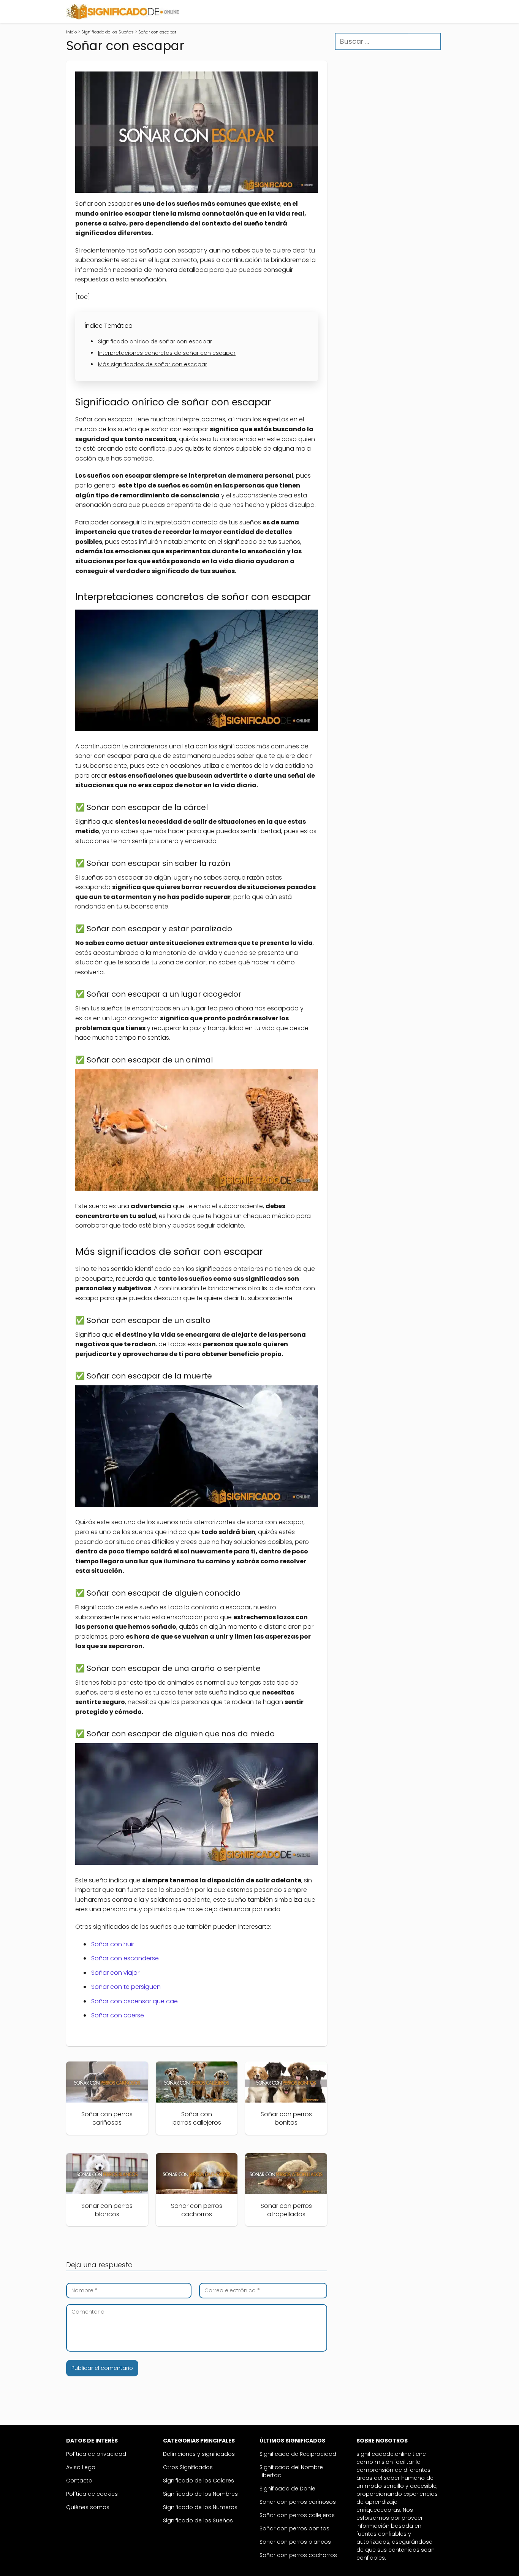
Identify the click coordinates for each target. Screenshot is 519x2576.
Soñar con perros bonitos (294, 2528)
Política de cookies (92, 2494)
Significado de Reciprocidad (298, 2454)
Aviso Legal (81, 2467)
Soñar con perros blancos (295, 2542)
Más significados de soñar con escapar (153, 364)
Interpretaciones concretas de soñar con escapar (167, 353)
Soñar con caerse (118, 2015)
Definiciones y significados (199, 2454)
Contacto (79, 2481)
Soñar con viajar (115, 1973)
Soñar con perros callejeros (297, 2515)
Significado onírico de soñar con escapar (155, 341)
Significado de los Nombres (200, 2494)
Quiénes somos (88, 2507)
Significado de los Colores (199, 2481)
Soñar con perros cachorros (298, 2555)
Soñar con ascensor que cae (134, 2001)
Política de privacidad (96, 2454)
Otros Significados (188, 2467)
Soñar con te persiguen (126, 1987)
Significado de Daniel (288, 2489)
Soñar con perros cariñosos (298, 2502)
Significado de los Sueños (198, 2520)
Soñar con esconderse (125, 1958)
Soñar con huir (113, 1944)
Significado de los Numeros (200, 2507)
